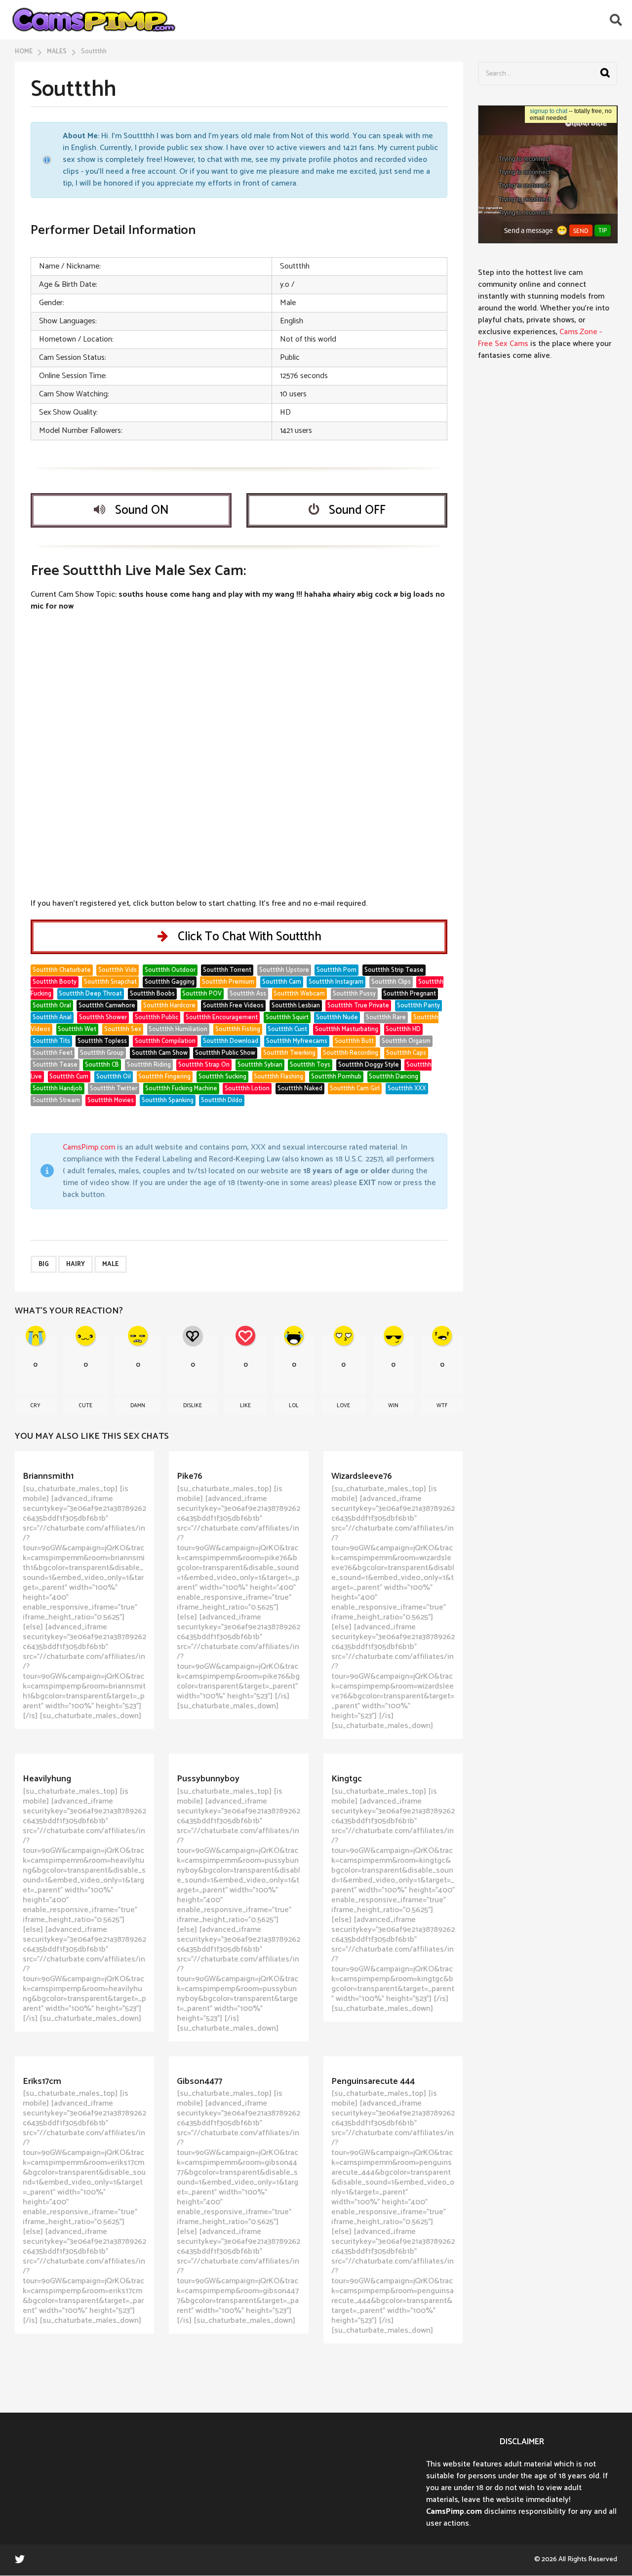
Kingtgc (347, 1779)
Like (245, 1406)
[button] (616, 20)
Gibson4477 (199, 2081)
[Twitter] (20, 2559)
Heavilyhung (47, 1779)
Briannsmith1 (48, 1476)
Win (393, 1406)
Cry (35, 1406)
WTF (442, 1406)
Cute (85, 1406)
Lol (294, 1406)
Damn (138, 1406)
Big (44, 1264)
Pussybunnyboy (208, 1779)
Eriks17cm (42, 2081)
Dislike (193, 1406)
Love (343, 1406)
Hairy (76, 1264)
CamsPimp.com (89, 1147)
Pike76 (190, 1476)
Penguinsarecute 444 (373, 2081)
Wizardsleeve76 (362, 1476)
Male (111, 1264)
